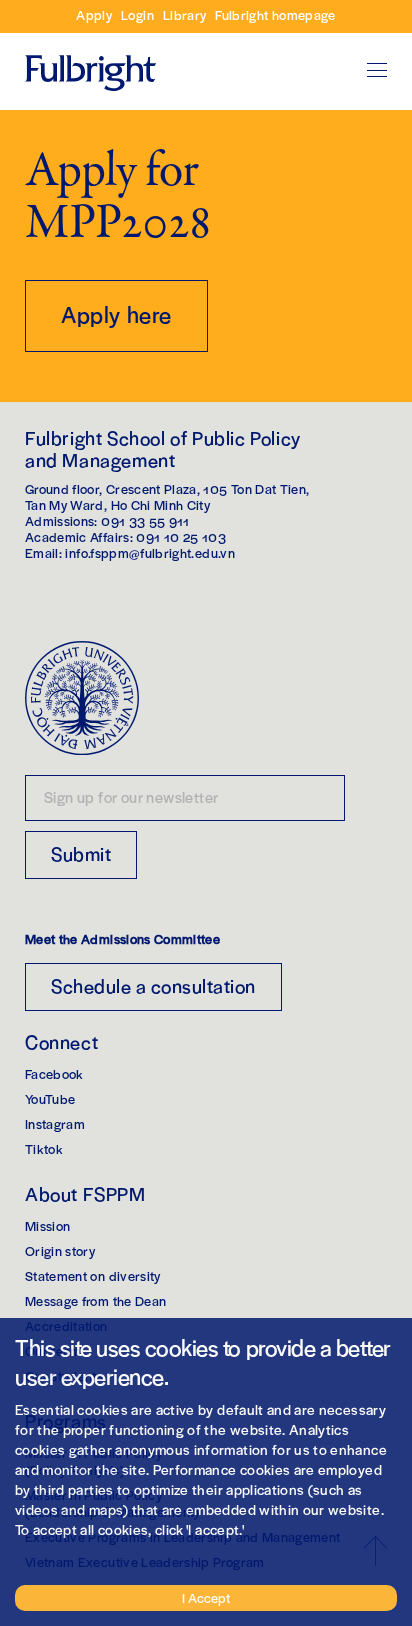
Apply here (116, 314)
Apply (94, 14)
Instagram (55, 1123)
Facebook (54, 1073)
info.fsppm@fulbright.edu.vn (149, 552)
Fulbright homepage (275, 14)
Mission (47, 1225)
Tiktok (44, 1148)
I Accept (206, 1597)
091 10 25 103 (181, 536)
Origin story (60, 1250)
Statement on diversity (93, 1275)
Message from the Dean (95, 1300)
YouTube (50, 1098)
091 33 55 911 (145, 520)
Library (184, 14)
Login (137, 14)
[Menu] (377, 70)
